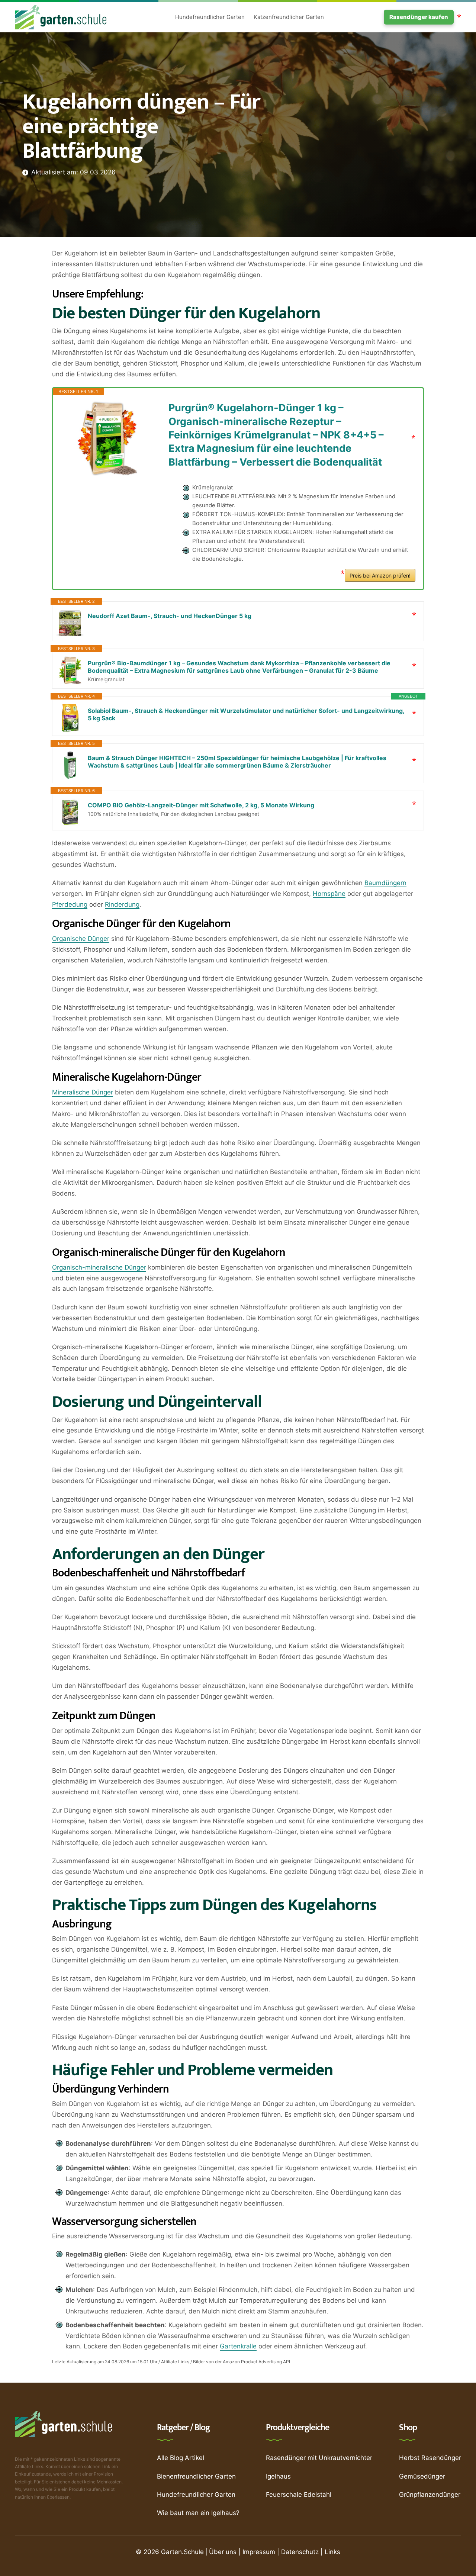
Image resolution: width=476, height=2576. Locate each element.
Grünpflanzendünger (430, 2495)
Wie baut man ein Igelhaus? (198, 2513)
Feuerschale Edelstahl (299, 2495)
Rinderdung (122, 904)
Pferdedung (70, 904)
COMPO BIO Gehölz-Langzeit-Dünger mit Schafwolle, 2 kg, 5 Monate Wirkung (201, 805)
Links (332, 2552)
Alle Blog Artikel (181, 2458)
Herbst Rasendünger (430, 2458)
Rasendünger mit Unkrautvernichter (319, 2458)
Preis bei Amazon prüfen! (380, 575)
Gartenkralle (238, 2346)
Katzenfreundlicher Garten (289, 17)
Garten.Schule (182, 2552)
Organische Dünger (81, 939)
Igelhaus (278, 2476)
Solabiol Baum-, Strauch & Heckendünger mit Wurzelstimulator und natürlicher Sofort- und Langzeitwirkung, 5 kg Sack (246, 714)
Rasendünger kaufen (419, 17)
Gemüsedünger (422, 2476)
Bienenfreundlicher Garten (196, 2476)
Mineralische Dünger (83, 1092)
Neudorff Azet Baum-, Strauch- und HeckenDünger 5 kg (170, 616)
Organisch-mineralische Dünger (99, 1267)
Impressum (259, 2552)
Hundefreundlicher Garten (210, 17)
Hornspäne (329, 894)
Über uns (223, 2552)
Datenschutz (300, 2552)
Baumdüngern (385, 883)
